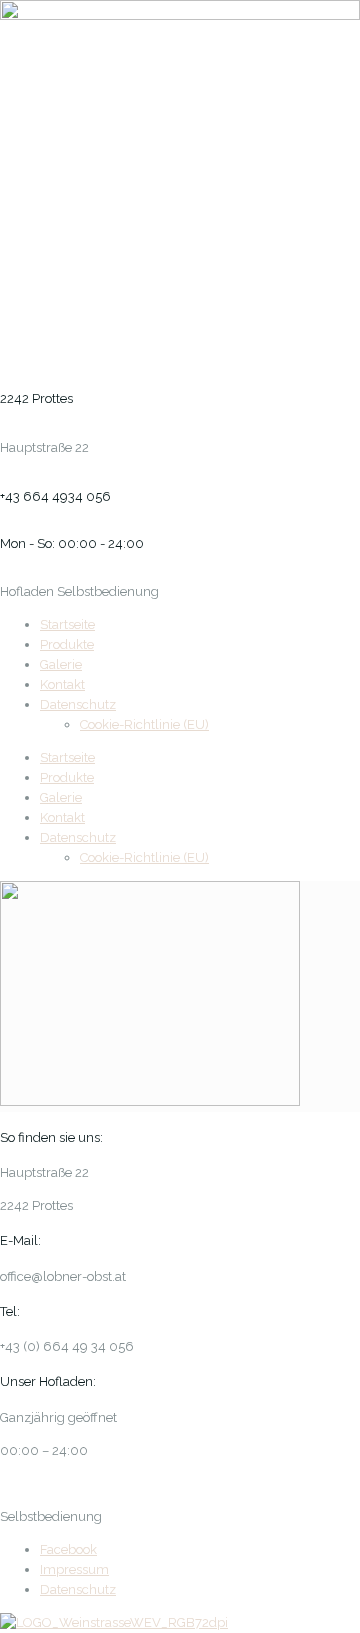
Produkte (67, 644)
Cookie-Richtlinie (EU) (144, 724)
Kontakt (62, 684)
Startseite (67, 624)
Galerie (61, 664)
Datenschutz (78, 704)
